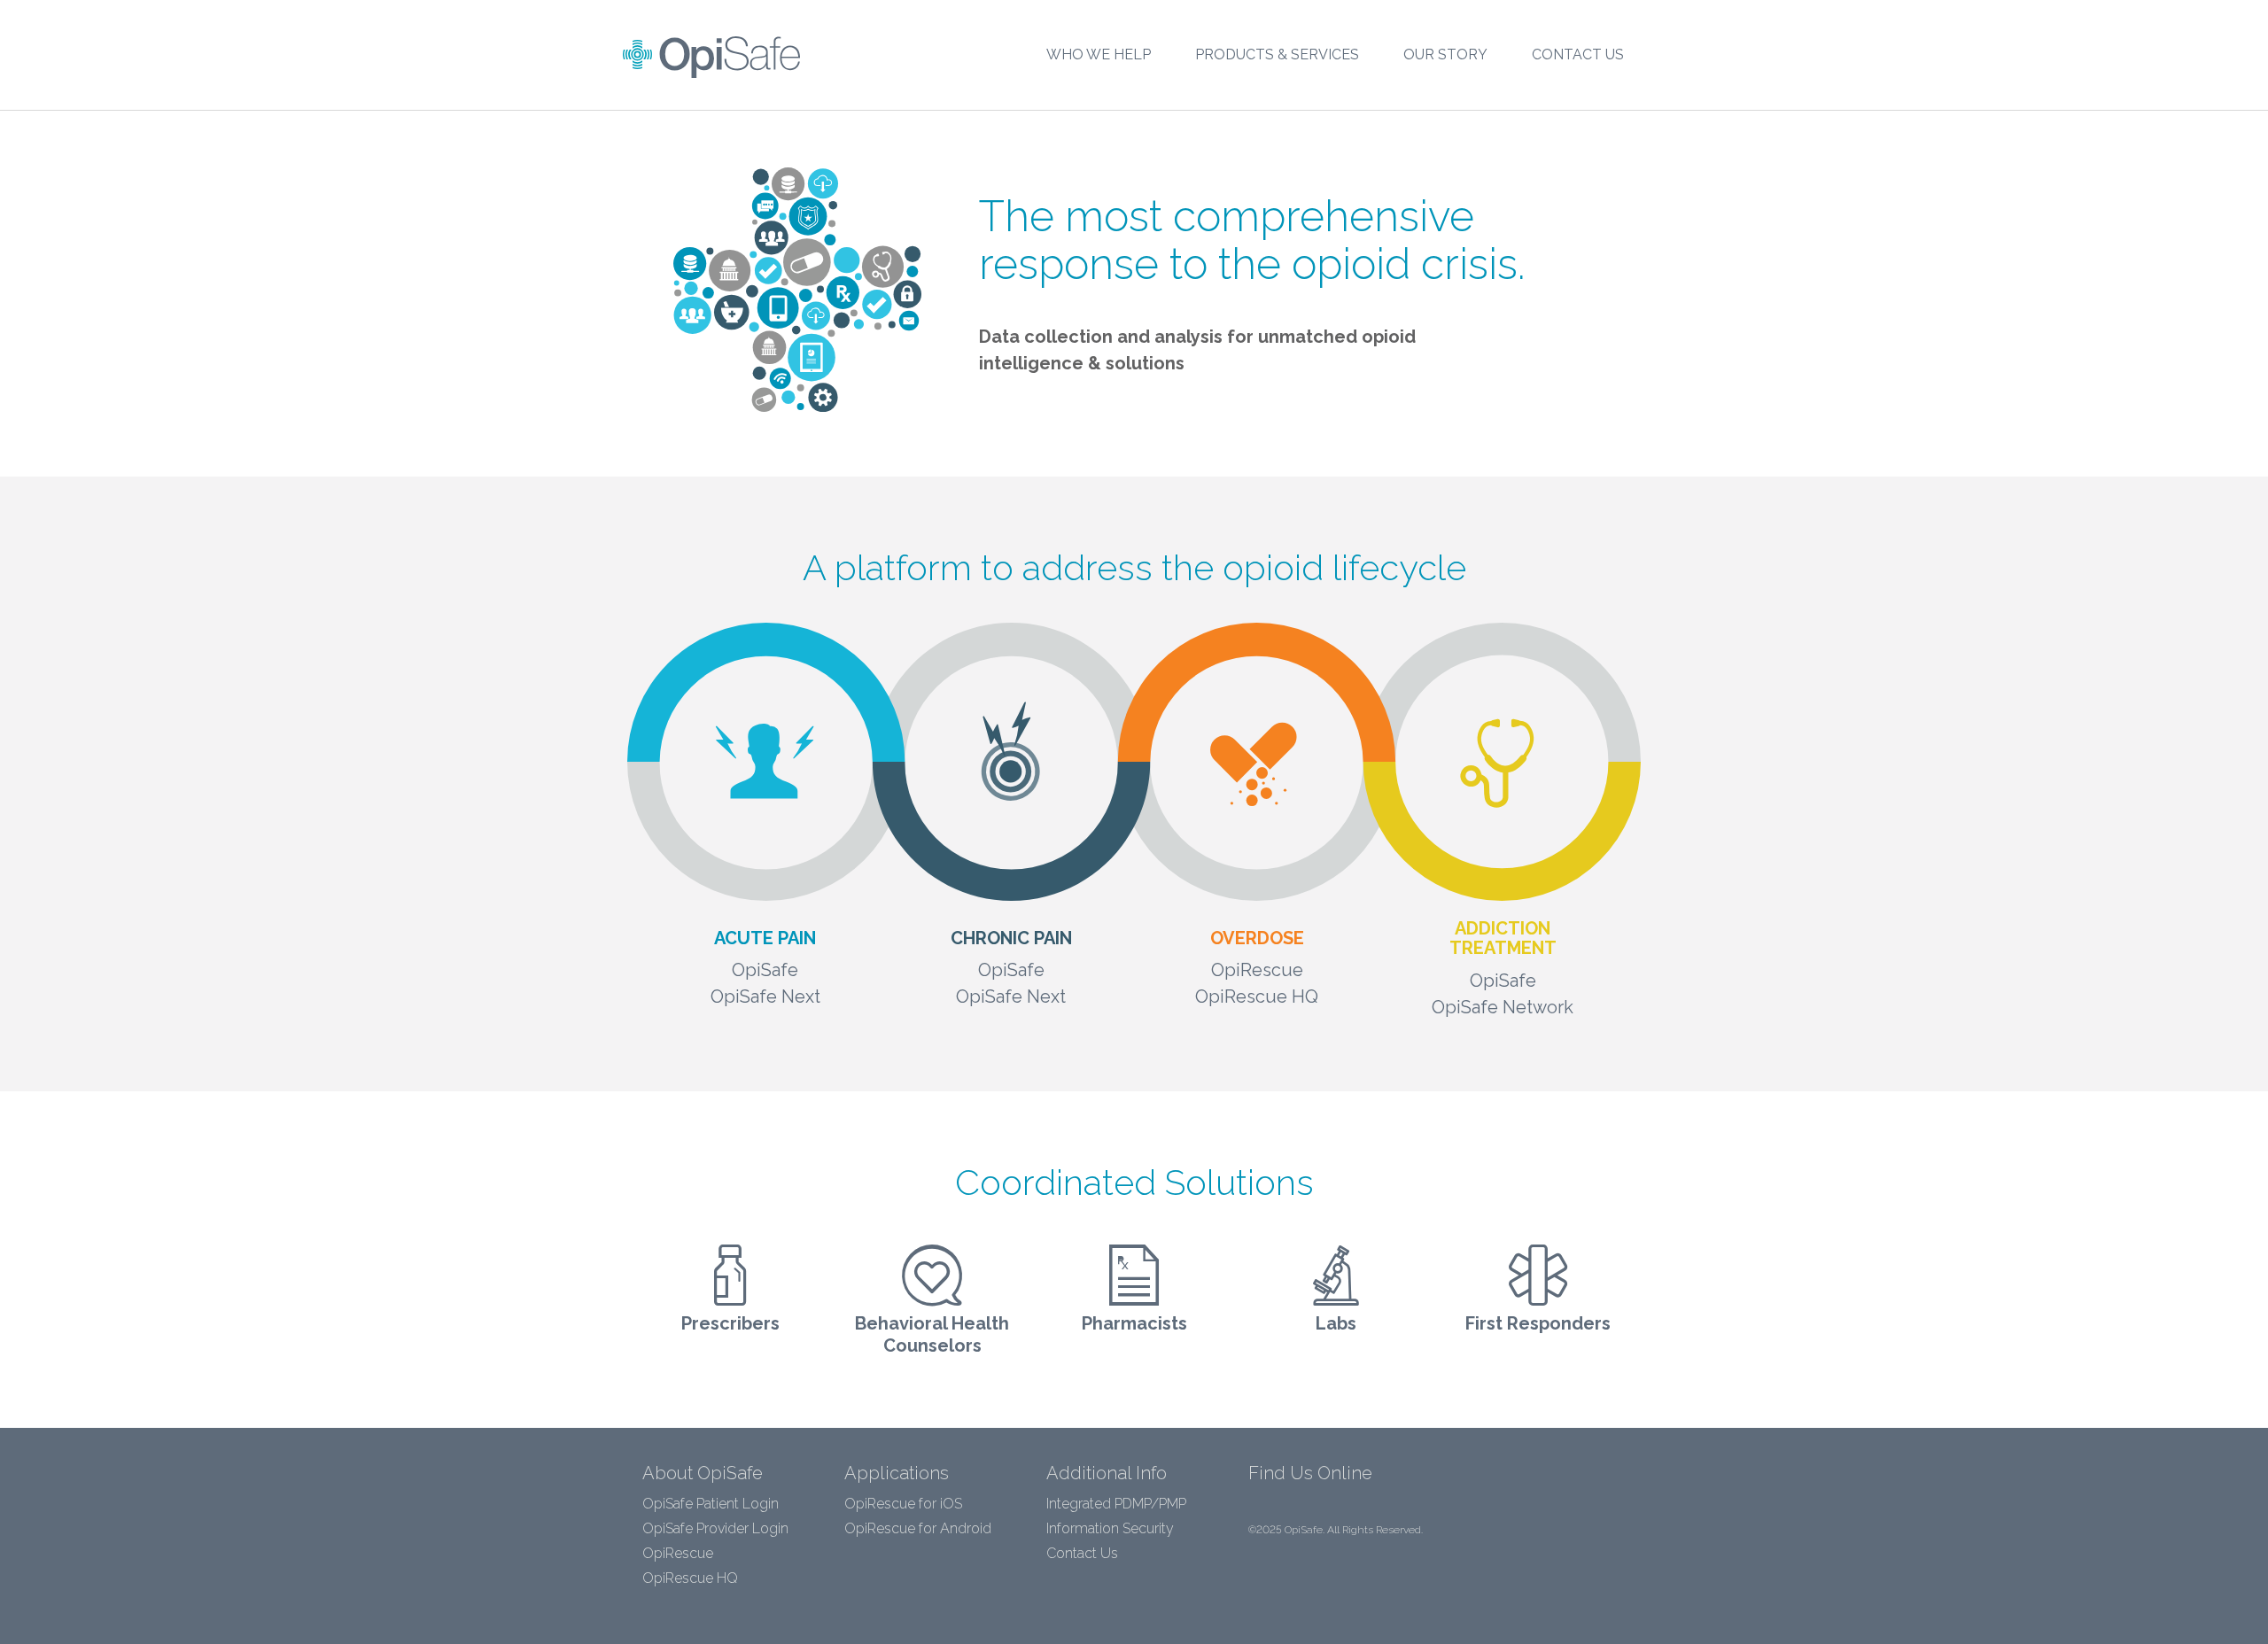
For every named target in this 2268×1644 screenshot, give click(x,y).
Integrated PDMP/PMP (1116, 1504)
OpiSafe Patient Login (711, 1504)
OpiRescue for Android (918, 1528)
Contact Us (1578, 54)
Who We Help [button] (1099, 54)
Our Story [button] (1445, 54)
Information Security (1110, 1528)
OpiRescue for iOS (903, 1504)
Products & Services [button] (1277, 54)
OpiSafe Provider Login (715, 1528)
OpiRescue (678, 1553)
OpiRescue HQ (690, 1578)
